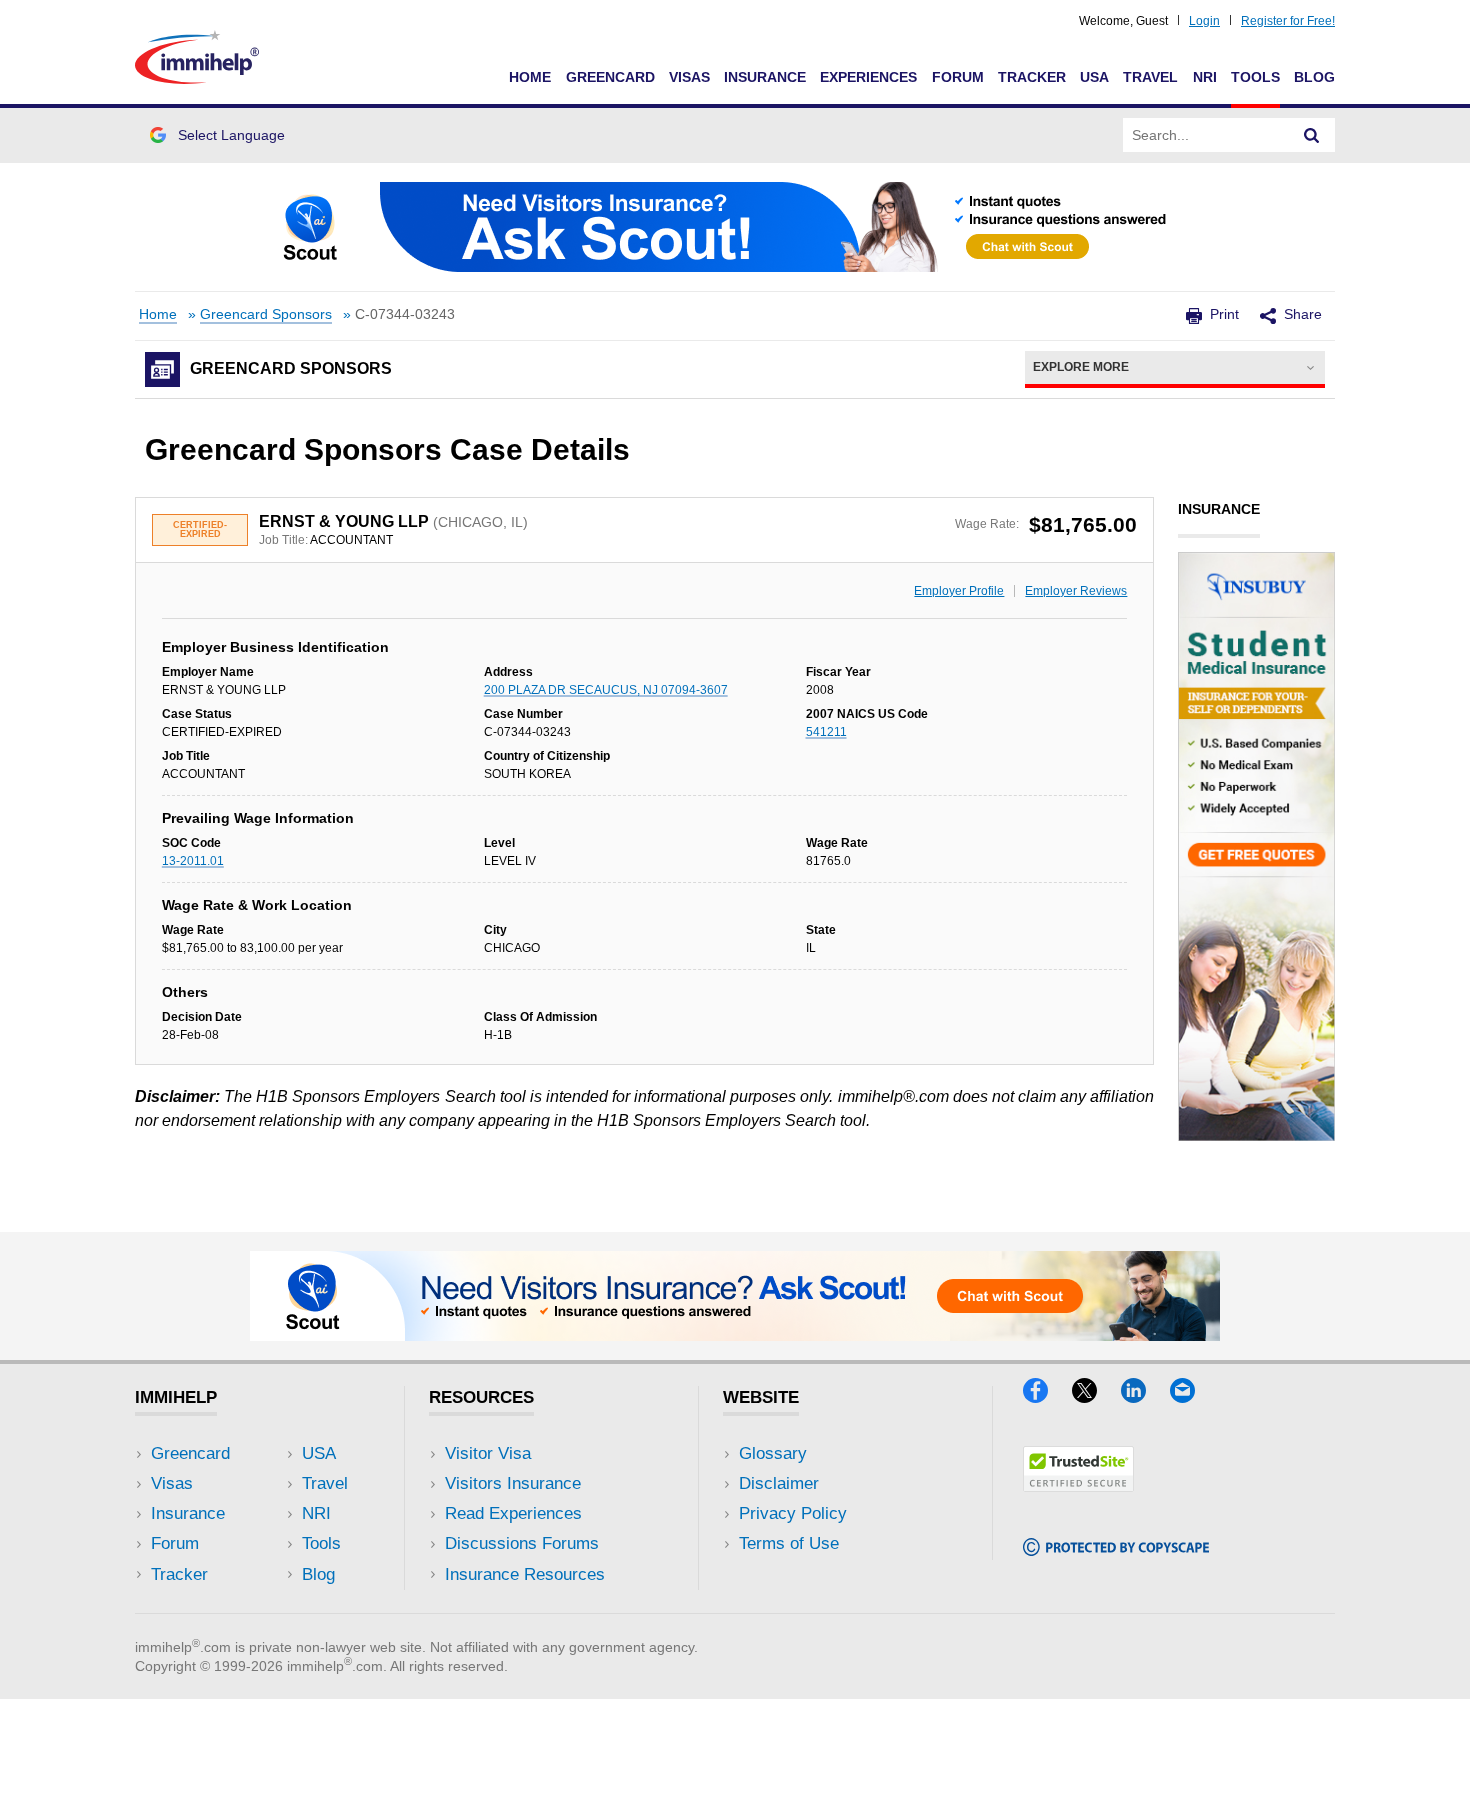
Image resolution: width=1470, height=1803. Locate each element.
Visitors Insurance (513, 1483)
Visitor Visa (488, 1453)
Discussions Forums (522, 1543)
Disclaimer (779, 1483)
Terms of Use (789, 1543)
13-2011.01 (193, 861)
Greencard (610, 77)
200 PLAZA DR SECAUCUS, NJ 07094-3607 (606, 690)
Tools (1255, 77)
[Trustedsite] (1078, 1485)
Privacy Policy (793, 1513)
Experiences (868, 77)
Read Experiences (513, 1513)
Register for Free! (1288, 21)
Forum (958, 77)
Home (530, 77)
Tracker (1032, 77)
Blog (1314, 77)
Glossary (773, 1453)
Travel (1150, 77)
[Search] (1312, 135)
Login (1204, 21)
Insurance (765, 77)
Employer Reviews (1076, 591)
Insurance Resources (525, 1574)
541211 (826, 732)
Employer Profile (959, 591)
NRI (1205, 77)
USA (1094, 77)
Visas (689, 77)
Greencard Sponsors (266, 314)
